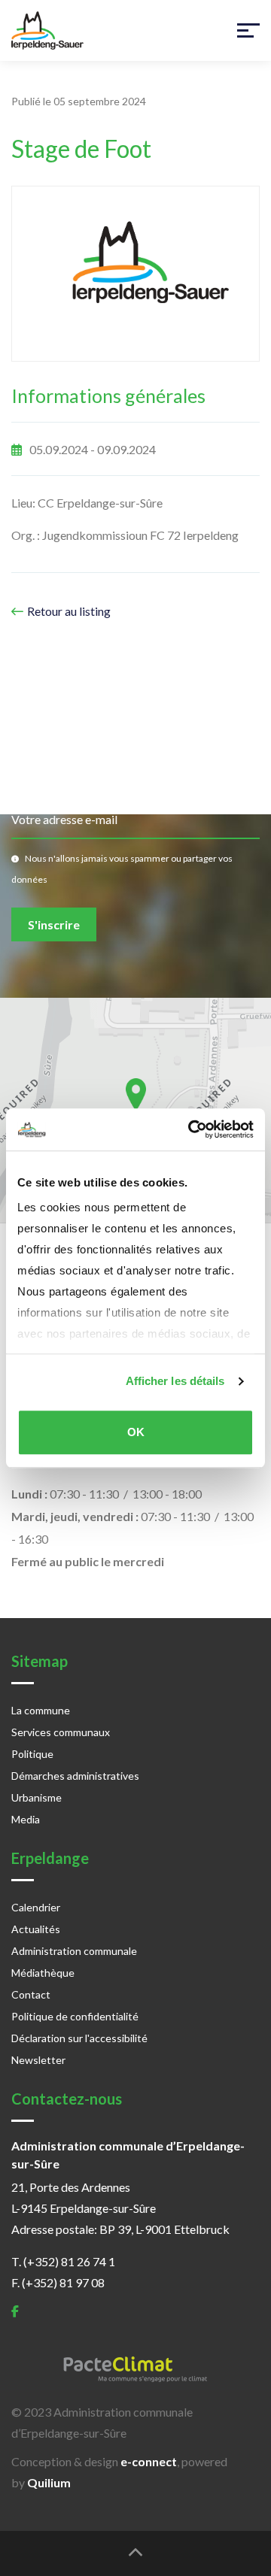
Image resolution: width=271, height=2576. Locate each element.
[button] (136, 1094)
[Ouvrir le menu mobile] (248, 31)
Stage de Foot (81, 149)
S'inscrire (54, 924)
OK (136, 1432)
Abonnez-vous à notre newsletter (124, 720)
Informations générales (108, 395)
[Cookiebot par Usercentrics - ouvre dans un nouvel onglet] (191, 1129)
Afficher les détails (175, 1381)
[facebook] (15, 2311)
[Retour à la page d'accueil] (47, 30)
